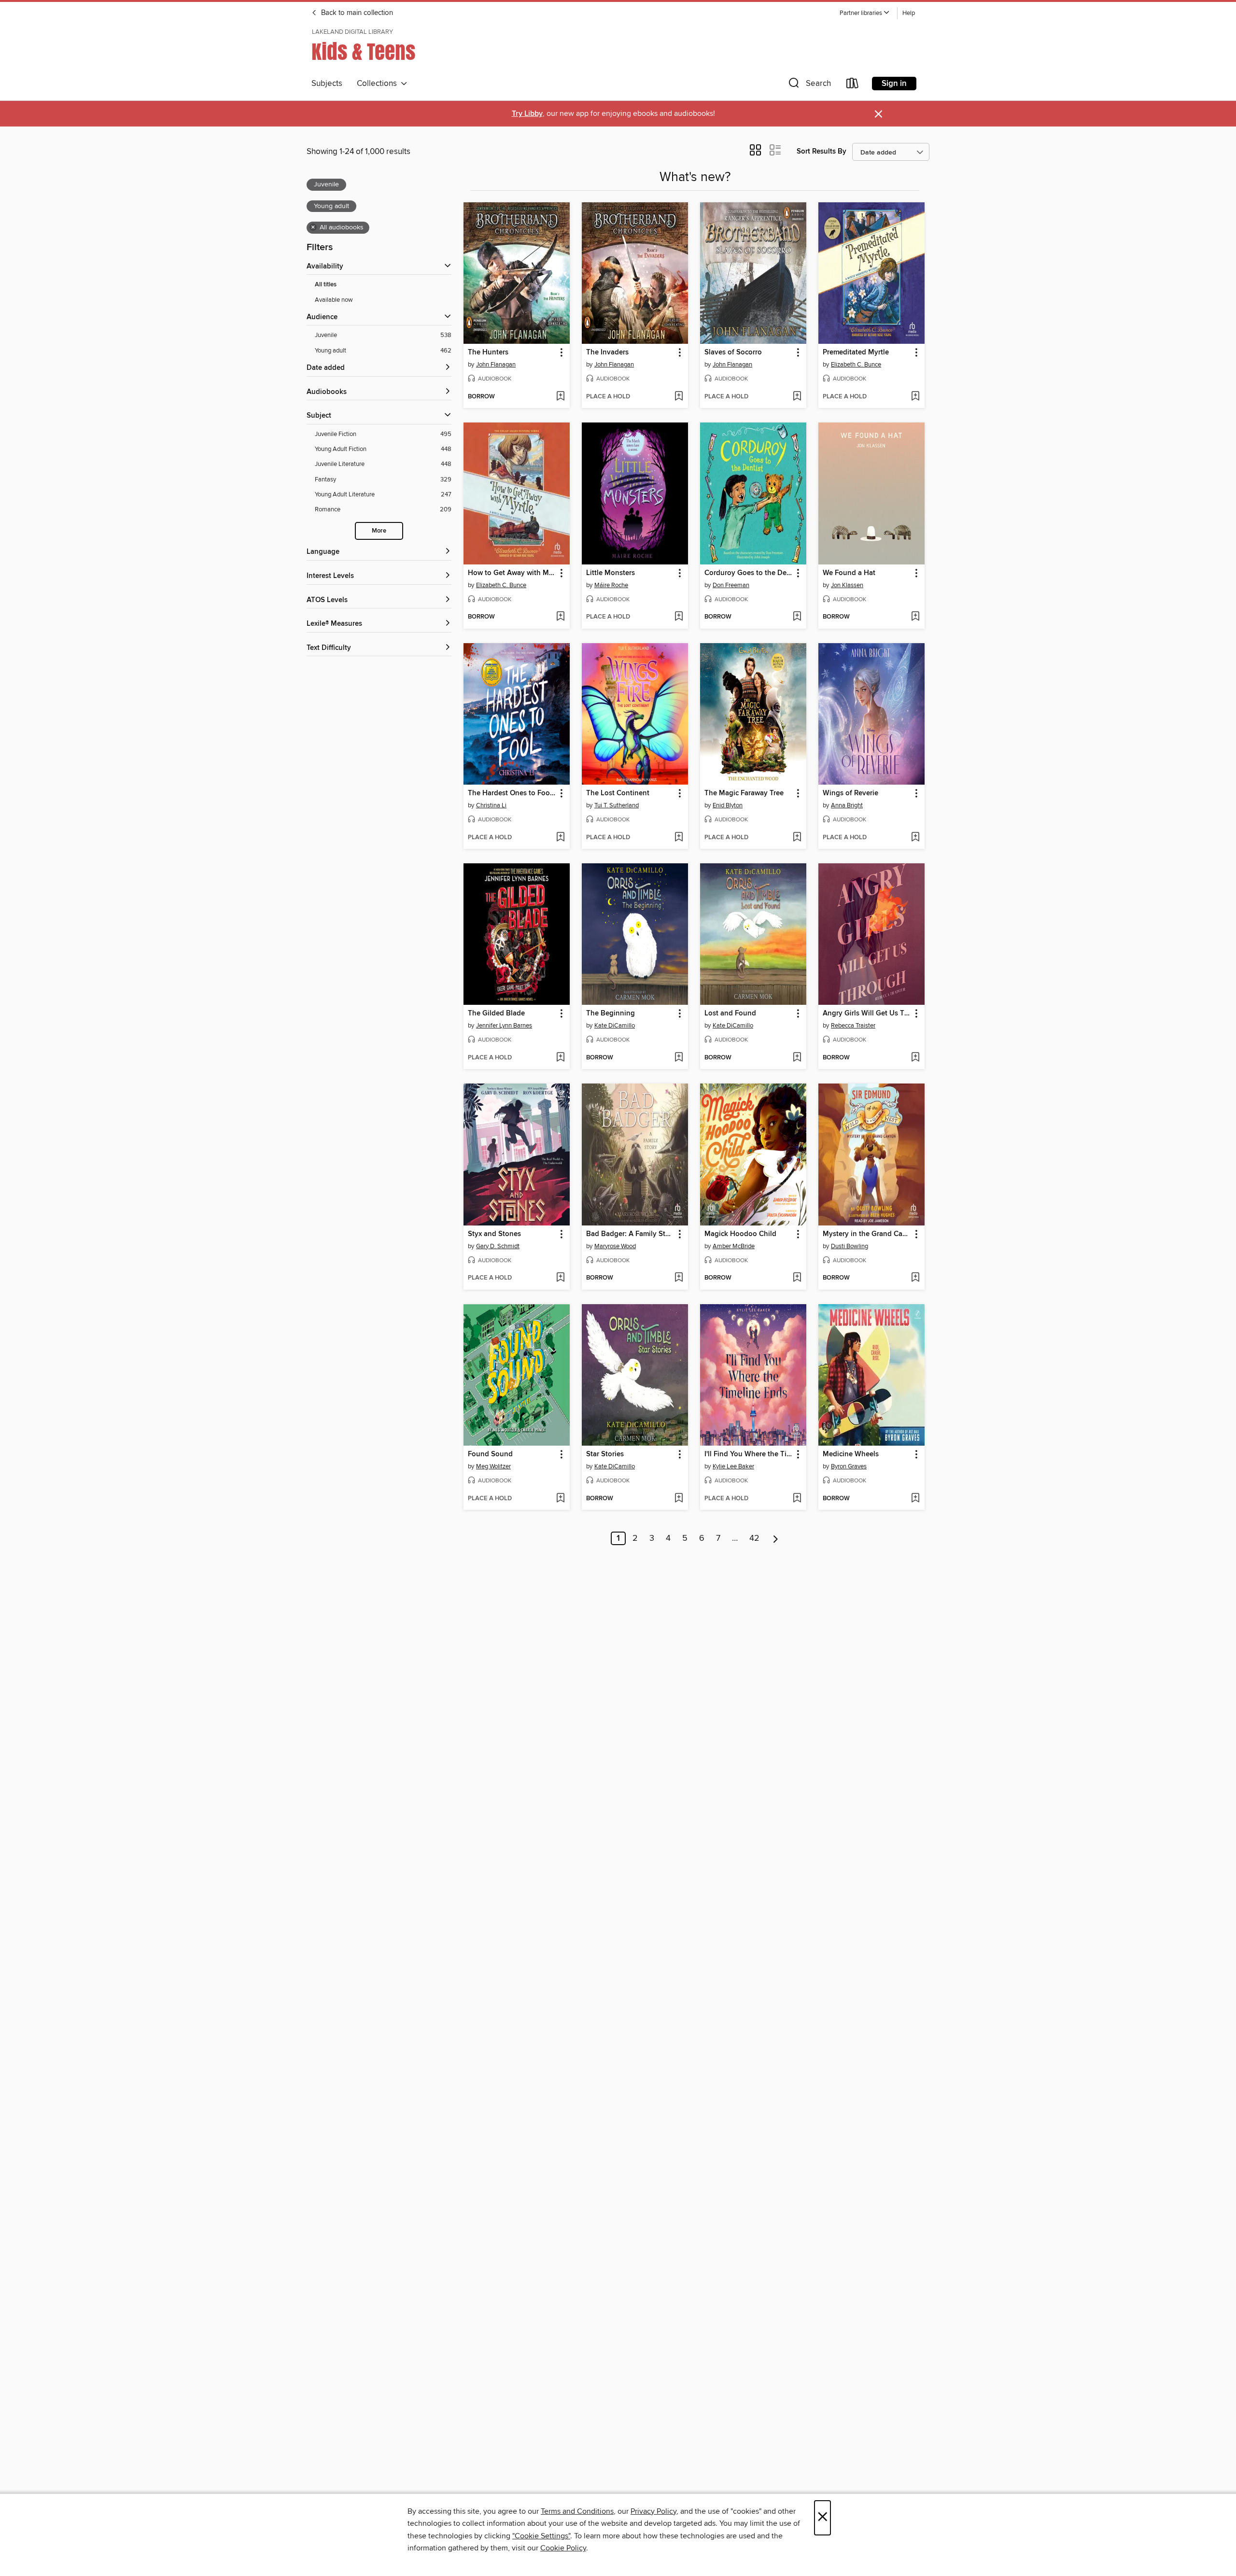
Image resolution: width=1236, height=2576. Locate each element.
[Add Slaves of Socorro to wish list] (797, 397)
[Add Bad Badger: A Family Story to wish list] (679, 1278)
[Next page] (776, 1538)
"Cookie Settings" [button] (541, 2536)
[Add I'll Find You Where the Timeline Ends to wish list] (797, 1499)
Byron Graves (849, 1466)
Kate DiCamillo (615, 1026)
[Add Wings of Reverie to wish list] (915, 838)
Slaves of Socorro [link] (733, 352)
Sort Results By (822, 151)
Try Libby (527, 114)
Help (909, 13)
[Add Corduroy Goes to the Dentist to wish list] (797, 617)
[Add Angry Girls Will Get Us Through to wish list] (915, 1058)
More (379, 531)
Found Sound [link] (490, 1454)
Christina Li (491, 805)
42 (754, 1538)
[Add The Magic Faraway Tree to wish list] (797, 838)
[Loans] (853, 85)
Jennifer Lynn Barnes (504, 1026)
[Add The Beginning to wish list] (679, 1058)
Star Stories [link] (605, 1454)
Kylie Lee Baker (733, 1466)
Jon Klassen (847, 585)
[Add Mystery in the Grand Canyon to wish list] (915, 1278)
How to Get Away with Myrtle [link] (512, 573)
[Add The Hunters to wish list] (560, 397)
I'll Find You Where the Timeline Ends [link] (749, 1454)
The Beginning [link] (611, 1014)
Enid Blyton (728, 805)
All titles (326, 285)
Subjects (327, 84)
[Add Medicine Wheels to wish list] (915, 1499)
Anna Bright (847, 805)
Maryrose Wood (615, 1246)
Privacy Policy (653, 2511)
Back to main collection (356, 13)
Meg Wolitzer (493, 1466)
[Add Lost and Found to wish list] (797, 1058)
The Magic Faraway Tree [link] (744, 793)
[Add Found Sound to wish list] (560, 1499)
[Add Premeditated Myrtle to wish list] (915, 397)
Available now (334, 300)
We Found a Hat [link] (849, 573)
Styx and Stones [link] (494, 1234)
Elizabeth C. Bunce (856, 365)
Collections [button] (379, 84)
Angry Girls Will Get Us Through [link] (867, 1014)
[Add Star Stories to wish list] (679, 1499)
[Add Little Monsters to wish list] (679, 617)
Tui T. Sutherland (617, 805)
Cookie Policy (563, 2548)
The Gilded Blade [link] (496, 1014)
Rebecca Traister (853, 1026)
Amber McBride (734, 1246)
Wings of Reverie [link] (850, 793)
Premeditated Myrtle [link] (856, 352)
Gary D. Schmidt (498, 1246)
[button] (865, 13)
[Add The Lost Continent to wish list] (679, 838)
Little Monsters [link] (611, 573)
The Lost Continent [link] (618, 793)
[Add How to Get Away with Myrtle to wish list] (560, 617)
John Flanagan (496, 365)
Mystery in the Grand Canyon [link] (867, 1234)
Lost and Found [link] (730, 1014)
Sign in (894, 84)
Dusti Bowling (850, 1246)
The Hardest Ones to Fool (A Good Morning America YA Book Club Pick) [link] (512, 793)
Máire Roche (611, 585)
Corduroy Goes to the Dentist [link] (749, 573)
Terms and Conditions (577, 2511)
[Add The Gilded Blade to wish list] (560, 1058)
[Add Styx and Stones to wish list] (560, 1278)
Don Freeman (731, 585)
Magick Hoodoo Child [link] (740, 1234)
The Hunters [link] (488, 352)
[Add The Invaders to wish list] (679, 397)
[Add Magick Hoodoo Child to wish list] (797, 1278)
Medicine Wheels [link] (851, 1454)
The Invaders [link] (607, 352)
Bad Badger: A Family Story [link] (630, 1234)
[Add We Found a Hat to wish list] (915, 617)
